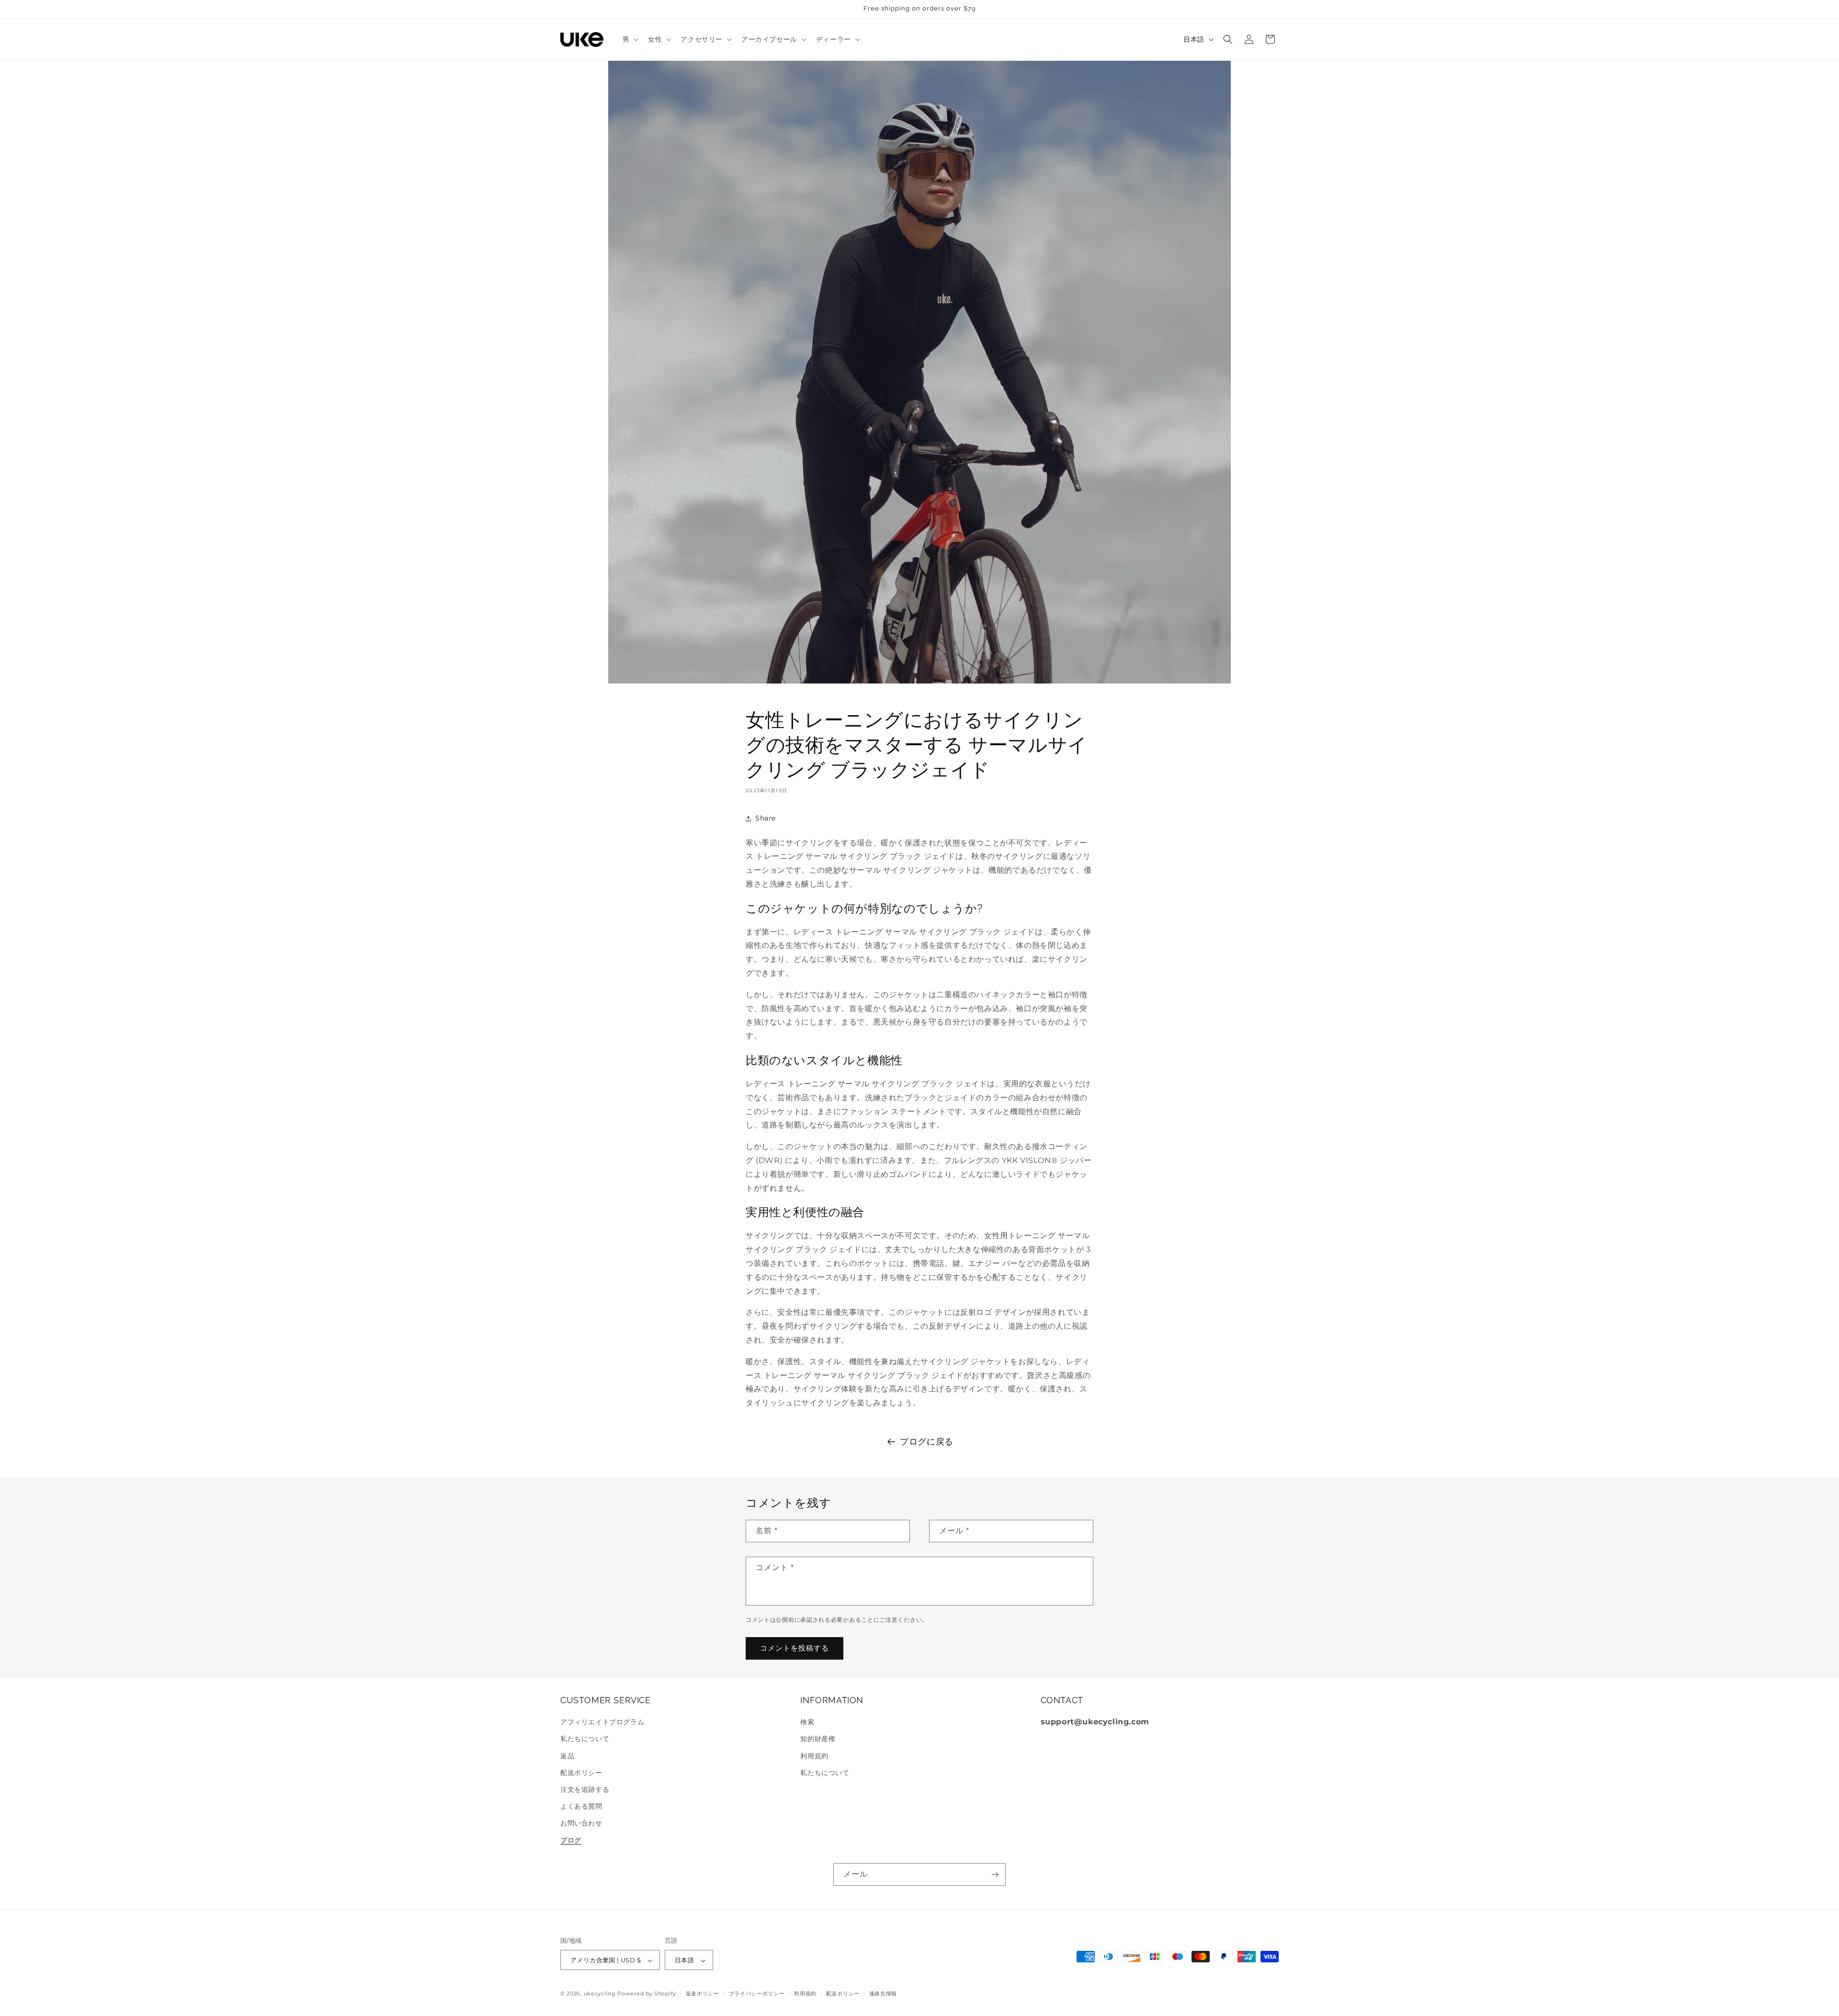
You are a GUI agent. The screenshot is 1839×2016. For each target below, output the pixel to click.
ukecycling (600, 1994)
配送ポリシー (581, 1773)
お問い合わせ (581, 1823)
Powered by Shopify (647, 1994)
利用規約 (814, 1756)
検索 (807, 1722)
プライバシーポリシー (757, 1993)
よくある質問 (581, 1807)
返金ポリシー (703, 1993)
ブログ (571, 1840)
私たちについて (585, 1739)
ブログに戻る (927, 1442)
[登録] (995, 1874)
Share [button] (766, 818)
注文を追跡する (585, 1789)
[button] (630, 39)
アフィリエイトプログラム (602, 1722)
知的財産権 (818, 1739)
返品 (567, 1756)
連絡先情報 (883, 1993)
